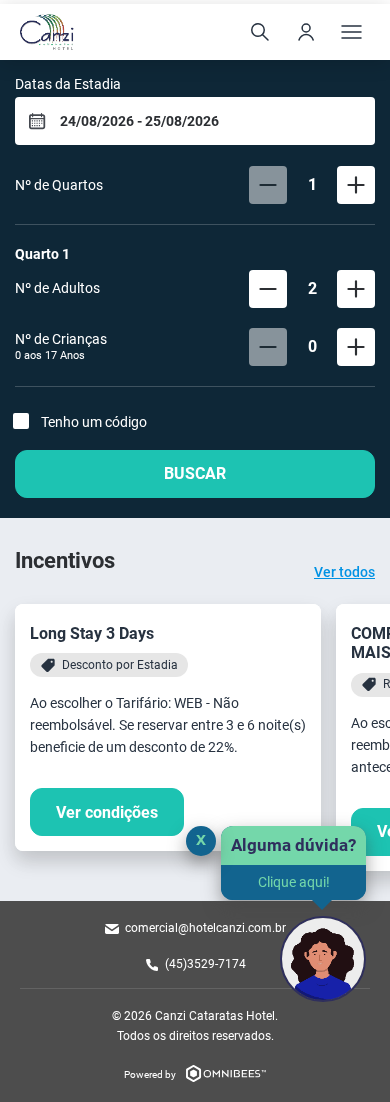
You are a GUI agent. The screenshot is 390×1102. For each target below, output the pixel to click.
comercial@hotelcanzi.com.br (205, 928)
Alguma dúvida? (293, 845)
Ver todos (344, 572)
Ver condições (107, 812)
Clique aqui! (294, 882)
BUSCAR (195, 473)
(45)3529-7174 (205, 964)
